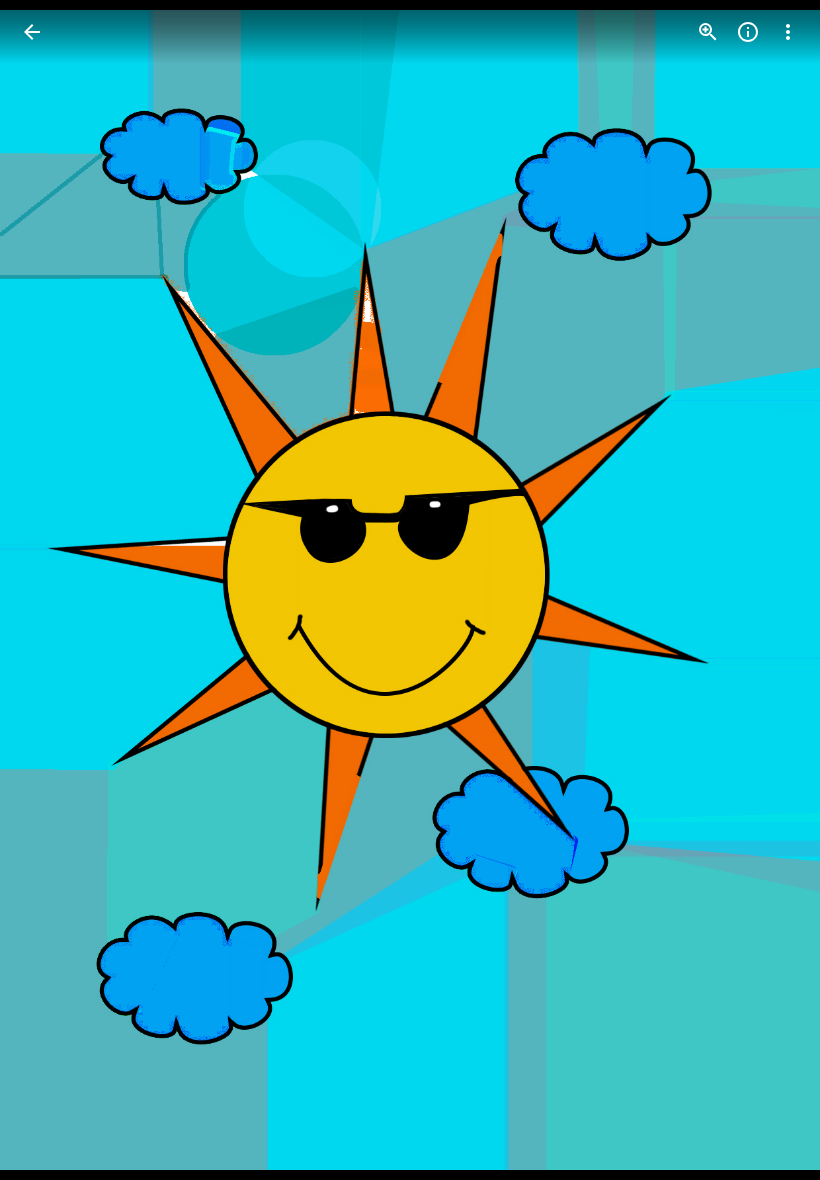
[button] (56, 590)
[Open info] (748, 32)
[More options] (788, 32)
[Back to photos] (32, 32)
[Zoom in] (708, 32)
